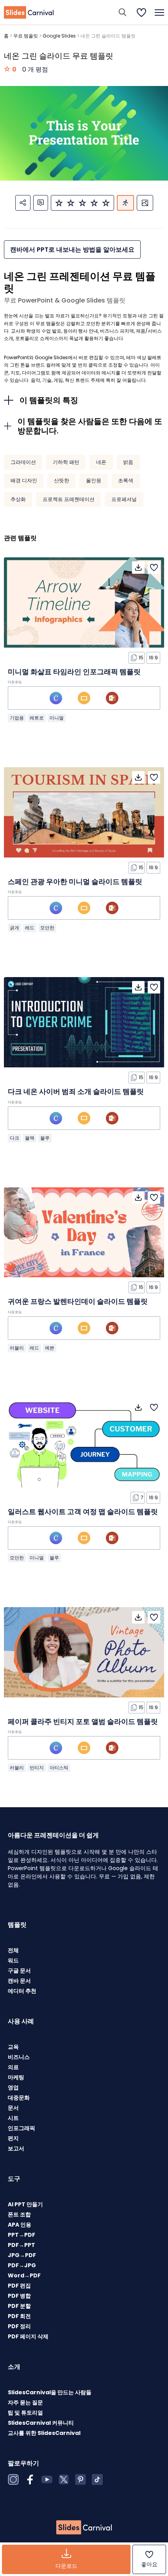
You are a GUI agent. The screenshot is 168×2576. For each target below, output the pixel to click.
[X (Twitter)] (64, 2479)
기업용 (17, 718)
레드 (30, 928)
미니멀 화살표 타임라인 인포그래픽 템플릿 (74, 672)
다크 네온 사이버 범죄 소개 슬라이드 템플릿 (76, 1091)
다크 (14, 1138)
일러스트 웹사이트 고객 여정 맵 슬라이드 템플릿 (83, 1512)
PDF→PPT (21, 2245)
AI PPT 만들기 (25, 2204)
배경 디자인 (24, 481)
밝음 (128, 462)
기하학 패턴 (66, 462)
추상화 (18, 499)
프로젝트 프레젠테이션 (69, 499)
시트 (13, 2118)
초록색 (126, 481)
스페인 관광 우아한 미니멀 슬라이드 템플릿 (75, 882)
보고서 (16, 2148)
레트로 (37, 718)
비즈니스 (19, 2057)
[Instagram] (13, 2479)
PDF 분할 (19, 2306)
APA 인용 (20, 2225)
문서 (13, 2108)
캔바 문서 (19, 1981)
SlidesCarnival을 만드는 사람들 (50, 2392)
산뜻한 (62, 481)
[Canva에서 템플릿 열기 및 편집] (56, 698)
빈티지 (37, 1768)
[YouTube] (47, 2479)
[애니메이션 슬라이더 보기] (125, 203)
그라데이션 (23, 462)
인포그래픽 (21, 2128)
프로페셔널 (124, 499)
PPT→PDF (21, 2235)
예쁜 (50, 1348)
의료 (13, 2067)
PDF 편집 (19, 2286)
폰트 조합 (19, 2214)
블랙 (30, 1138)
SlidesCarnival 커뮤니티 (41, 2423)
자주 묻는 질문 (25, 2402)
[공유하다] (23, 203)
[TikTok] (97, 2479)
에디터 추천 (22, 1991)
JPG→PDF (22, 2255)
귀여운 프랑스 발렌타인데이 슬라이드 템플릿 (78, 1301)
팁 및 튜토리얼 (25, 2413)
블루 (45, 1138)
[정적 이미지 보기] (145, 203)
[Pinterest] (80, 2479)
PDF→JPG (22, 2265)
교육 (13, 2047)
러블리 (17, 1348)
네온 (101, 462)
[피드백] (41, 203)
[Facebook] (30, 2479)
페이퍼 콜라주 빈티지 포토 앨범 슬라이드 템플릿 (83, 1721)
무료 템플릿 (26, 36)
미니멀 (57, 718)
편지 (13, 2138)
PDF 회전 (19, 2316)
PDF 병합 (19, 2296)
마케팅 (16, 2077)
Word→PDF (24, 2275)
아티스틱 (59, 1768)
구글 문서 (19, 1971)
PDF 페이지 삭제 (28, 2336)
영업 (13, 2087)
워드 (13, 1960)
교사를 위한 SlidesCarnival (44, 2433)
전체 (13, 1950)
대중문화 (19, 2098)
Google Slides (59, 36)
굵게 (14, 928)
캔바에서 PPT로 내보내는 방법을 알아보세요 (72, 250)
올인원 (94, 481)
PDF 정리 (19, 2326)
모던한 (47, 928)
